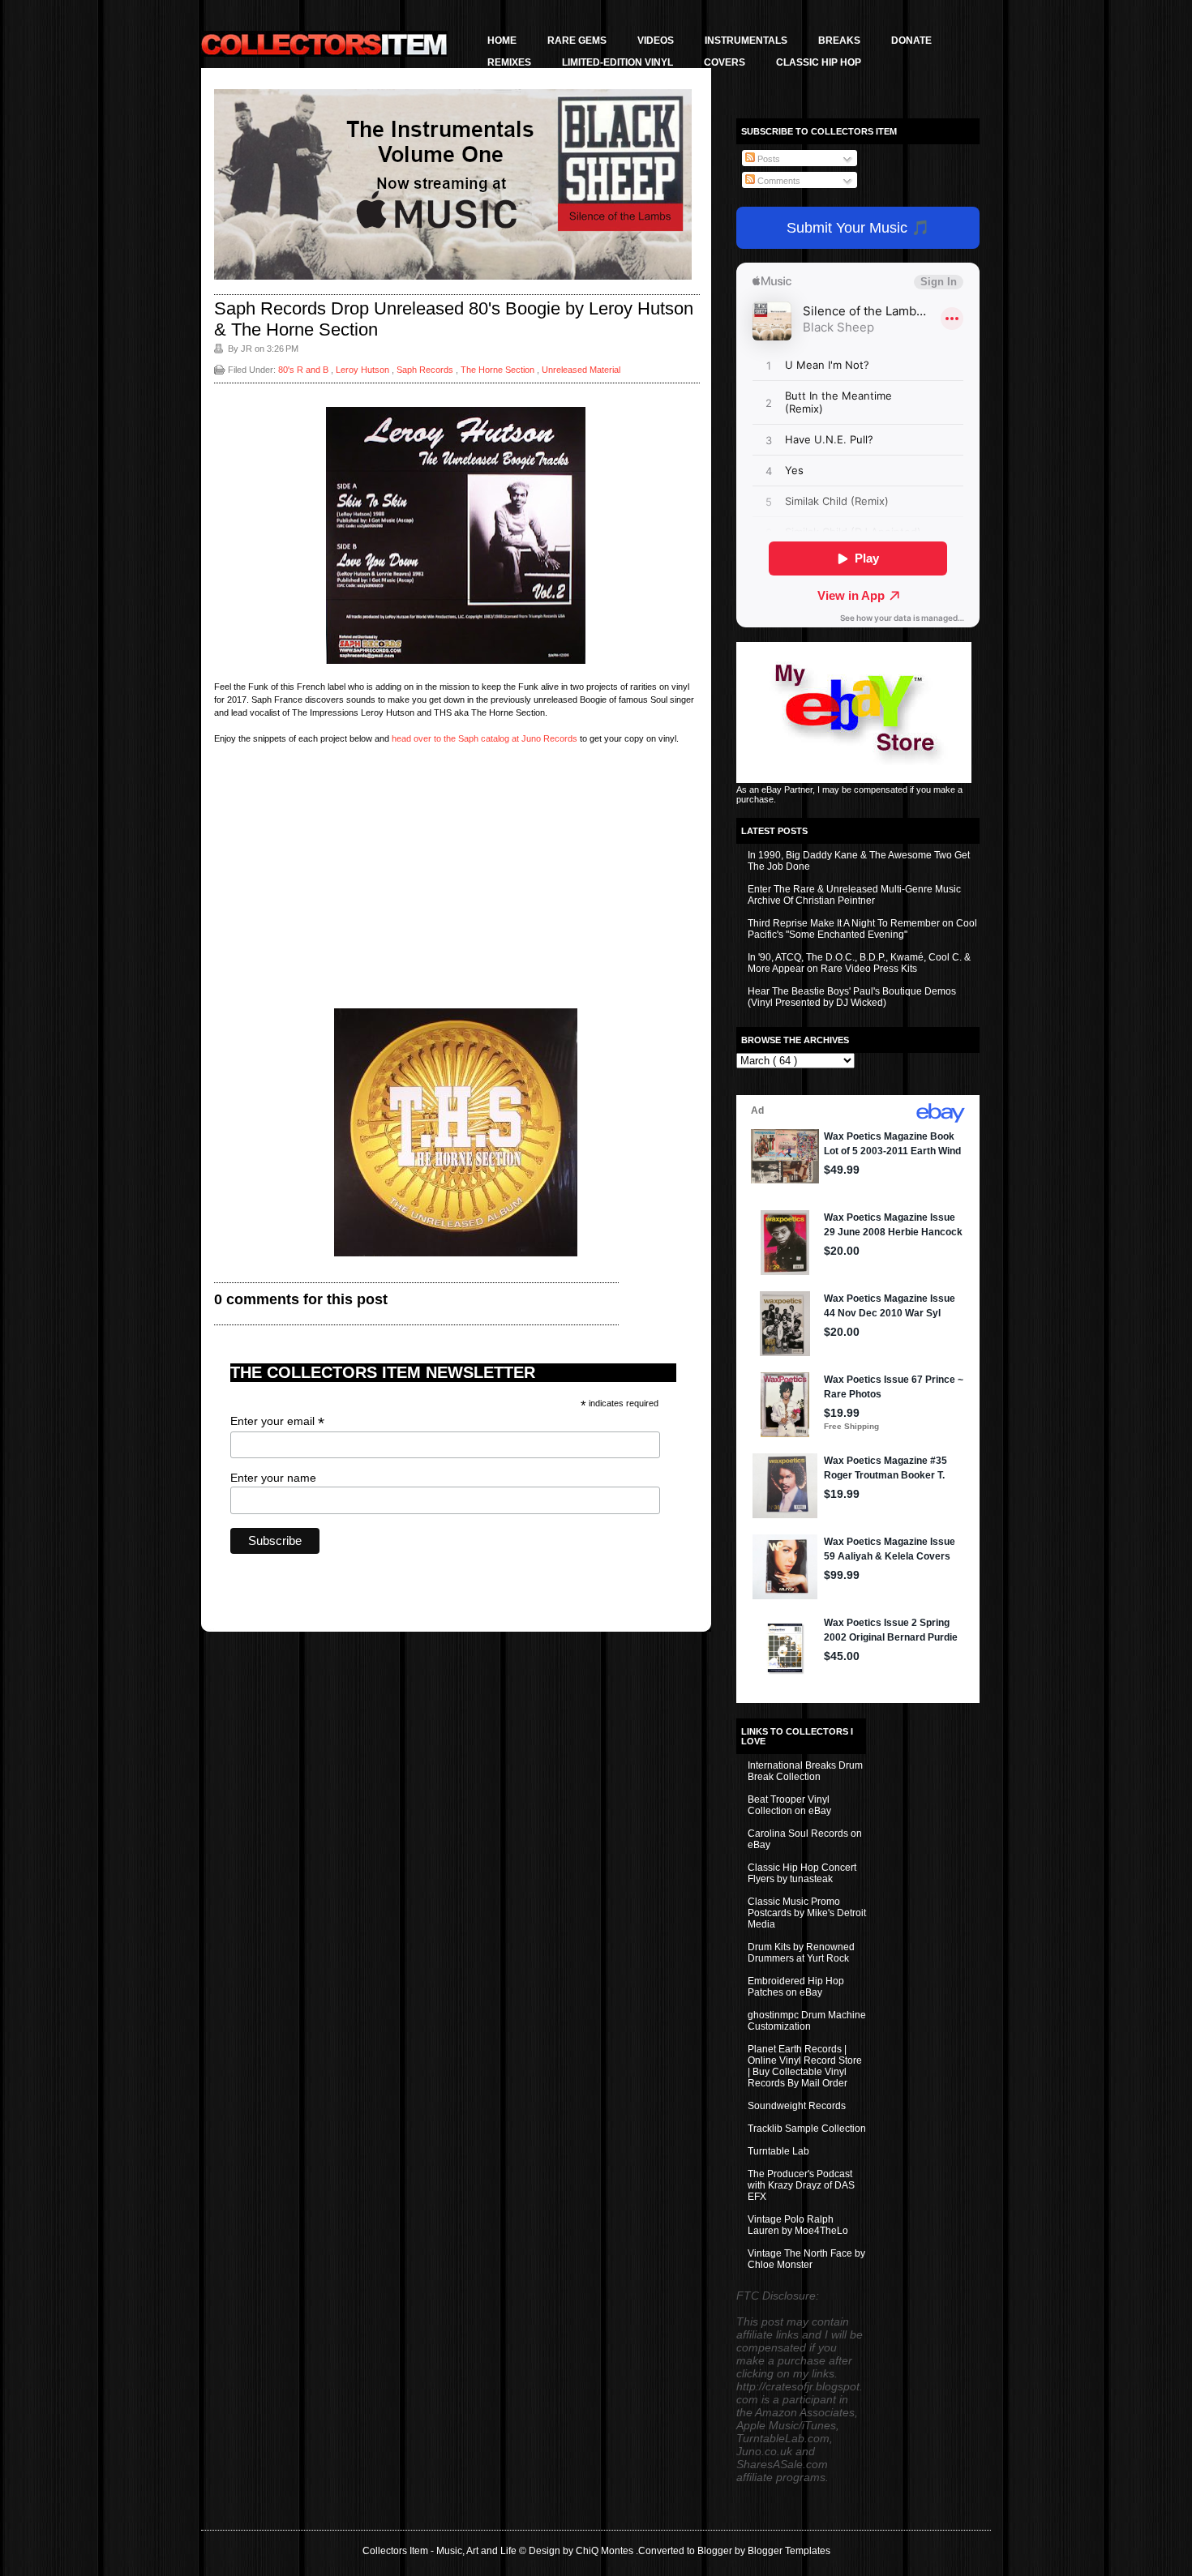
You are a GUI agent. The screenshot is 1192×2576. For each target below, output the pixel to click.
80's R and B (304, 370)
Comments (778, 181)
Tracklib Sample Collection (807, 2129)
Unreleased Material (581, 370)
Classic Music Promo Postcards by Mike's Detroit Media (807, 1913)
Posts (768, 159)
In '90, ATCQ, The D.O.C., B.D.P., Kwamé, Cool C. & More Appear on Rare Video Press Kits (859, 963)
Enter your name (273, 1478)
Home (502, 41)
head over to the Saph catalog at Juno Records (485, 738)
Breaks (839, 41)
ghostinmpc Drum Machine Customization (807, 2021)
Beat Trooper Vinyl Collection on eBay (789, 1805)
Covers (725, 62)
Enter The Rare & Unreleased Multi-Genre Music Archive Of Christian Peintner (854, 895)
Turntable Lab (778, 2151)
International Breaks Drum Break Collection (805, 1771)
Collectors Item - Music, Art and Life (441, 2551)
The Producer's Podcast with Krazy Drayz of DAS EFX (801, 2185)
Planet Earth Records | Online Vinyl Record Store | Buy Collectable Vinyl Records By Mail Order (805, 2066)
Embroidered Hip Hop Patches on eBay (796, 1987)
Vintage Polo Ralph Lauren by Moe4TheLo (798, 2225)
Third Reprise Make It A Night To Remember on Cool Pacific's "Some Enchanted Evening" (862, 929)
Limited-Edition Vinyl (617, 62)
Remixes (509, 62)
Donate (911, 41)
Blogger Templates (789, 2551)
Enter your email (277, 1421)
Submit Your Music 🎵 (858, 228)
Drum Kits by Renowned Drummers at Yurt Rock (801, 1953)
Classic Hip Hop (819, 62)
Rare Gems (577, 41)
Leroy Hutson (364, 370)
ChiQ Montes (606, 2551)
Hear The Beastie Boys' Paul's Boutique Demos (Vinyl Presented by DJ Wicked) (852, 997)
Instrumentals (746, 41)
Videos (656, 41)
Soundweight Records (797, 2106)
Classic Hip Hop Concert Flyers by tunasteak (802, 1873)
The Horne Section (499, 370)
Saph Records (426, 370)
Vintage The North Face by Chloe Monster (806, 2259)
